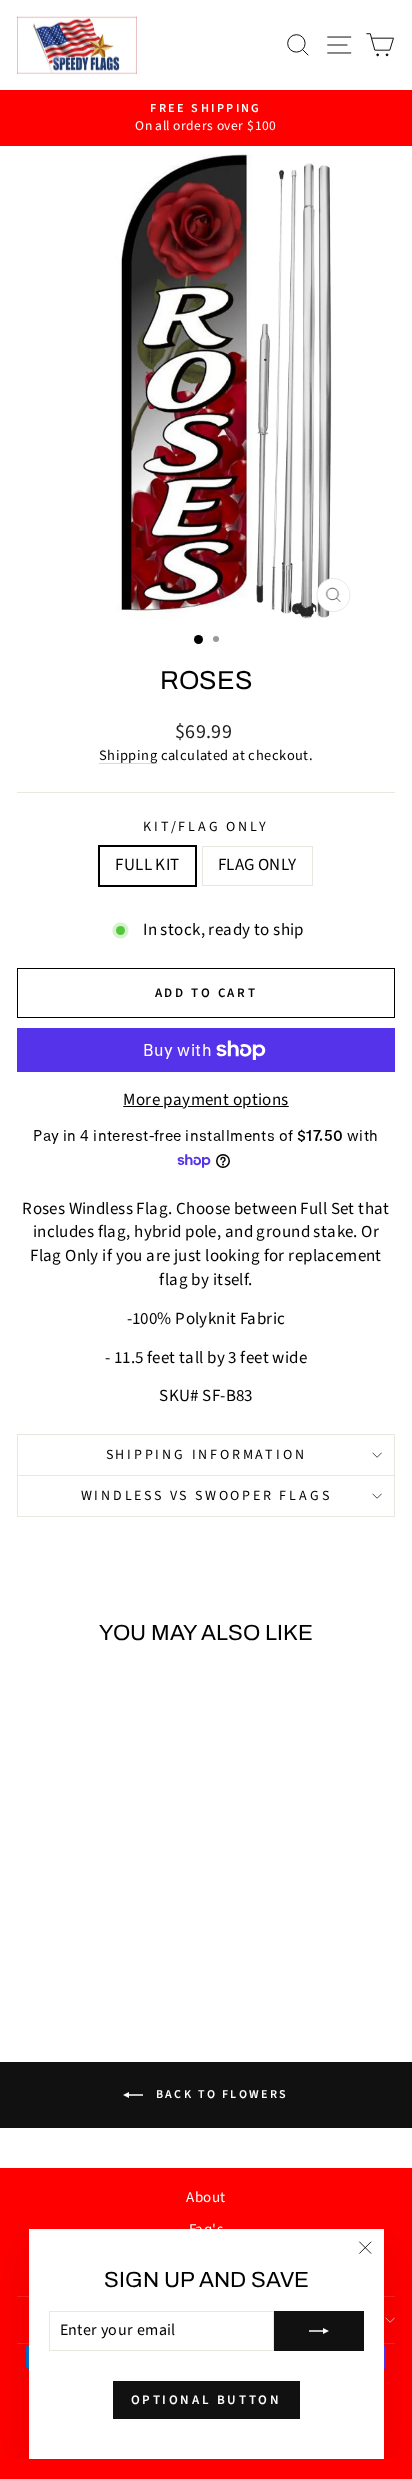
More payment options (206, 1100)
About (205, 2197)
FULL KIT (147, 865)
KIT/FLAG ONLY (205, 827)
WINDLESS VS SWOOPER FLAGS (206, 1496)
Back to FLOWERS (219, 2093)
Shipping (128, 755)
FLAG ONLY (257, 865)
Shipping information (206, 1455)
